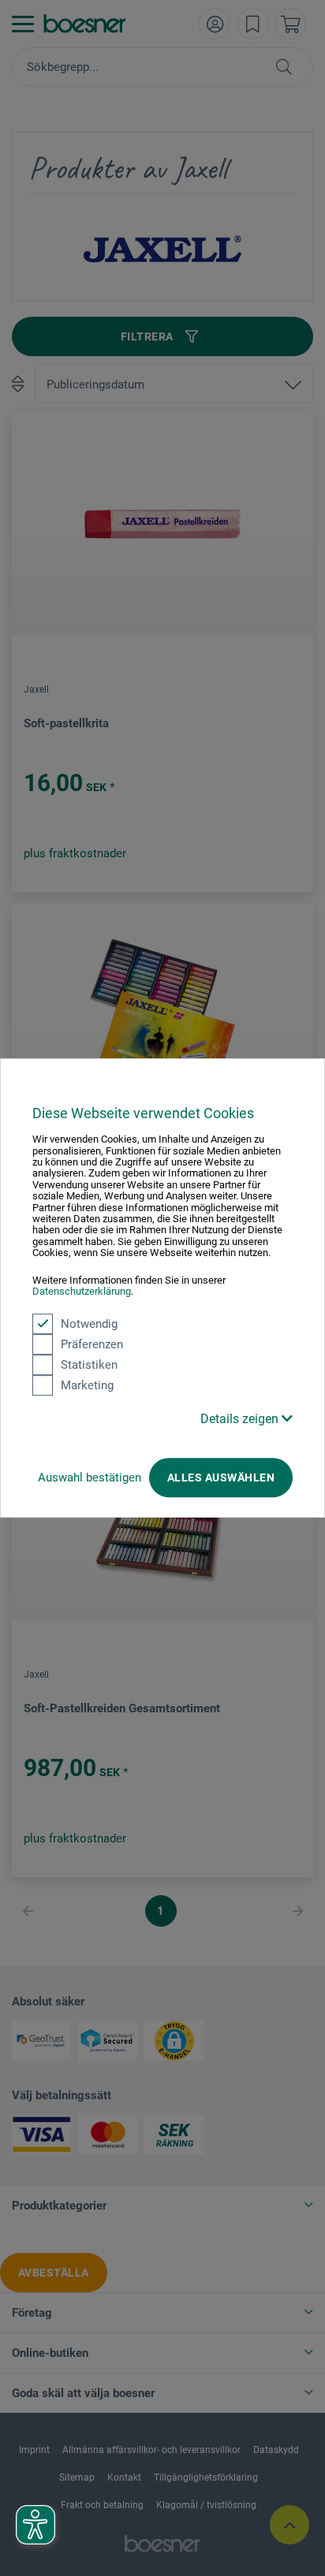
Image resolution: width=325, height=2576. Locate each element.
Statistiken (89, 1365)
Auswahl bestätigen (90, 1478)
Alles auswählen (221, 1478)
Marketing (87, 1385)
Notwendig (89, 1324)
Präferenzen (92, 1344)
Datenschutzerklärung (82, 1291)
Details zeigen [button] (241, 1419)
